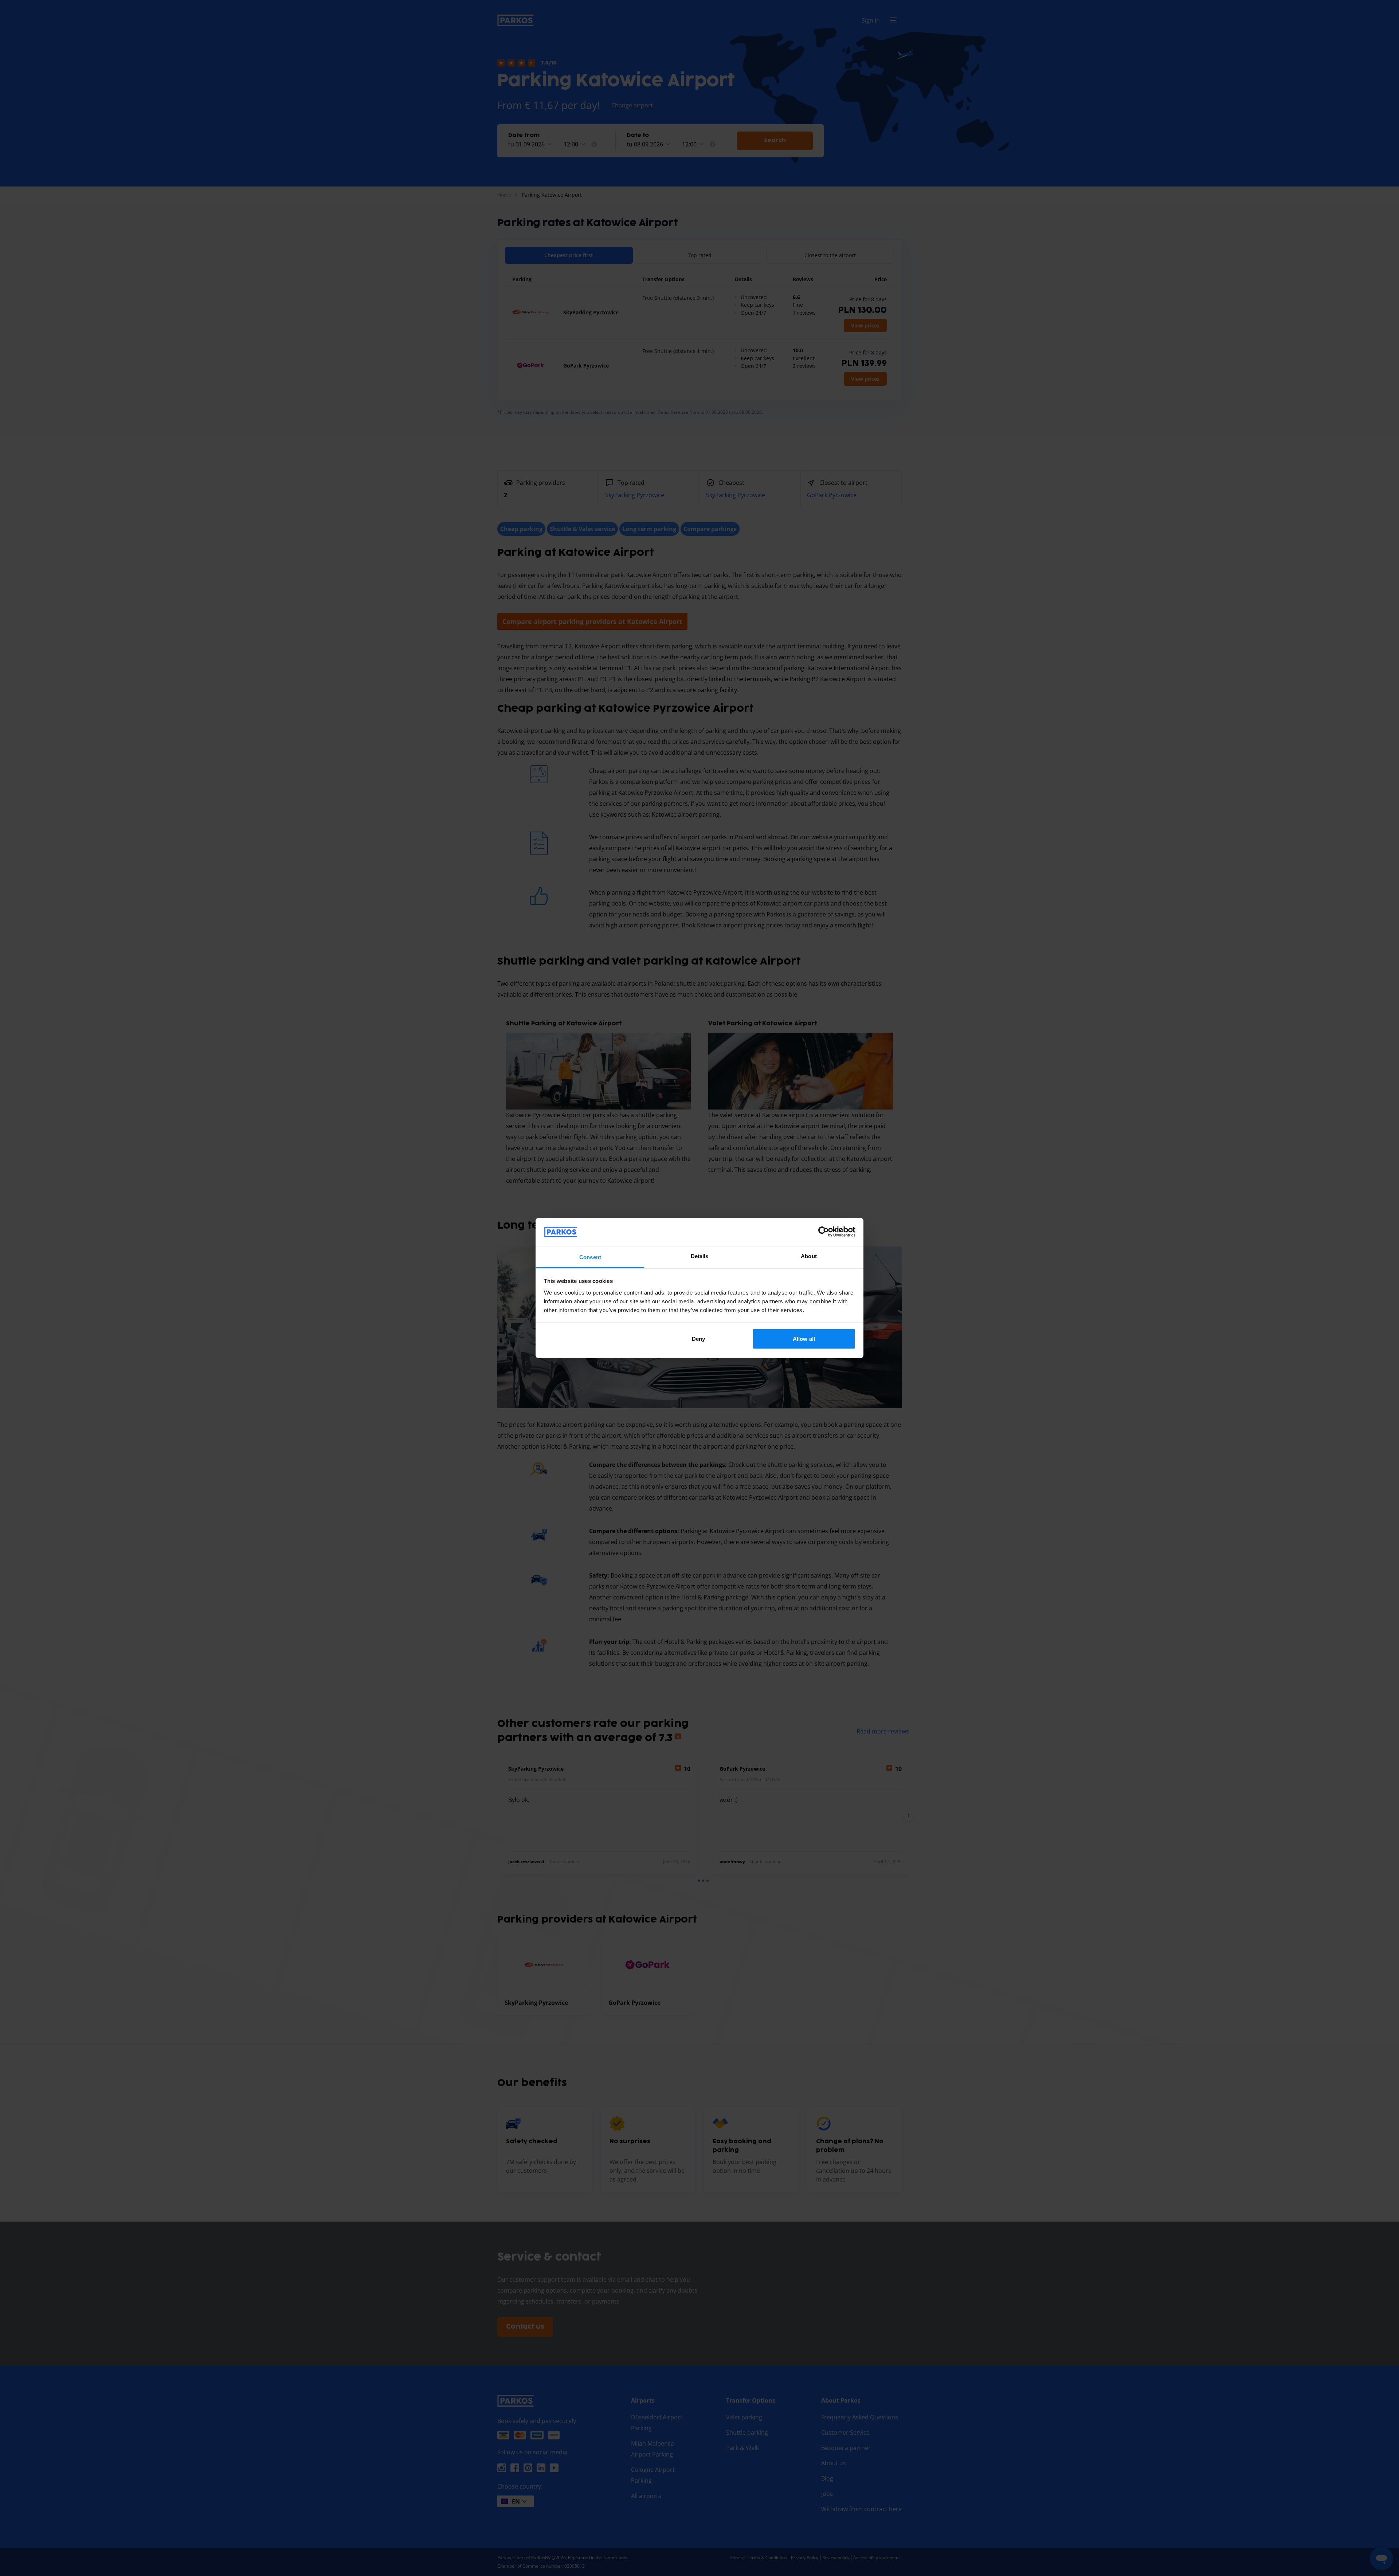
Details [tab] (700, 1256)
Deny (698, 1339)
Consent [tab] (590, 1257)
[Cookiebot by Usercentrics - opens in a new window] (824, 1232)
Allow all (804, 1339)
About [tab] (809, 1256)
